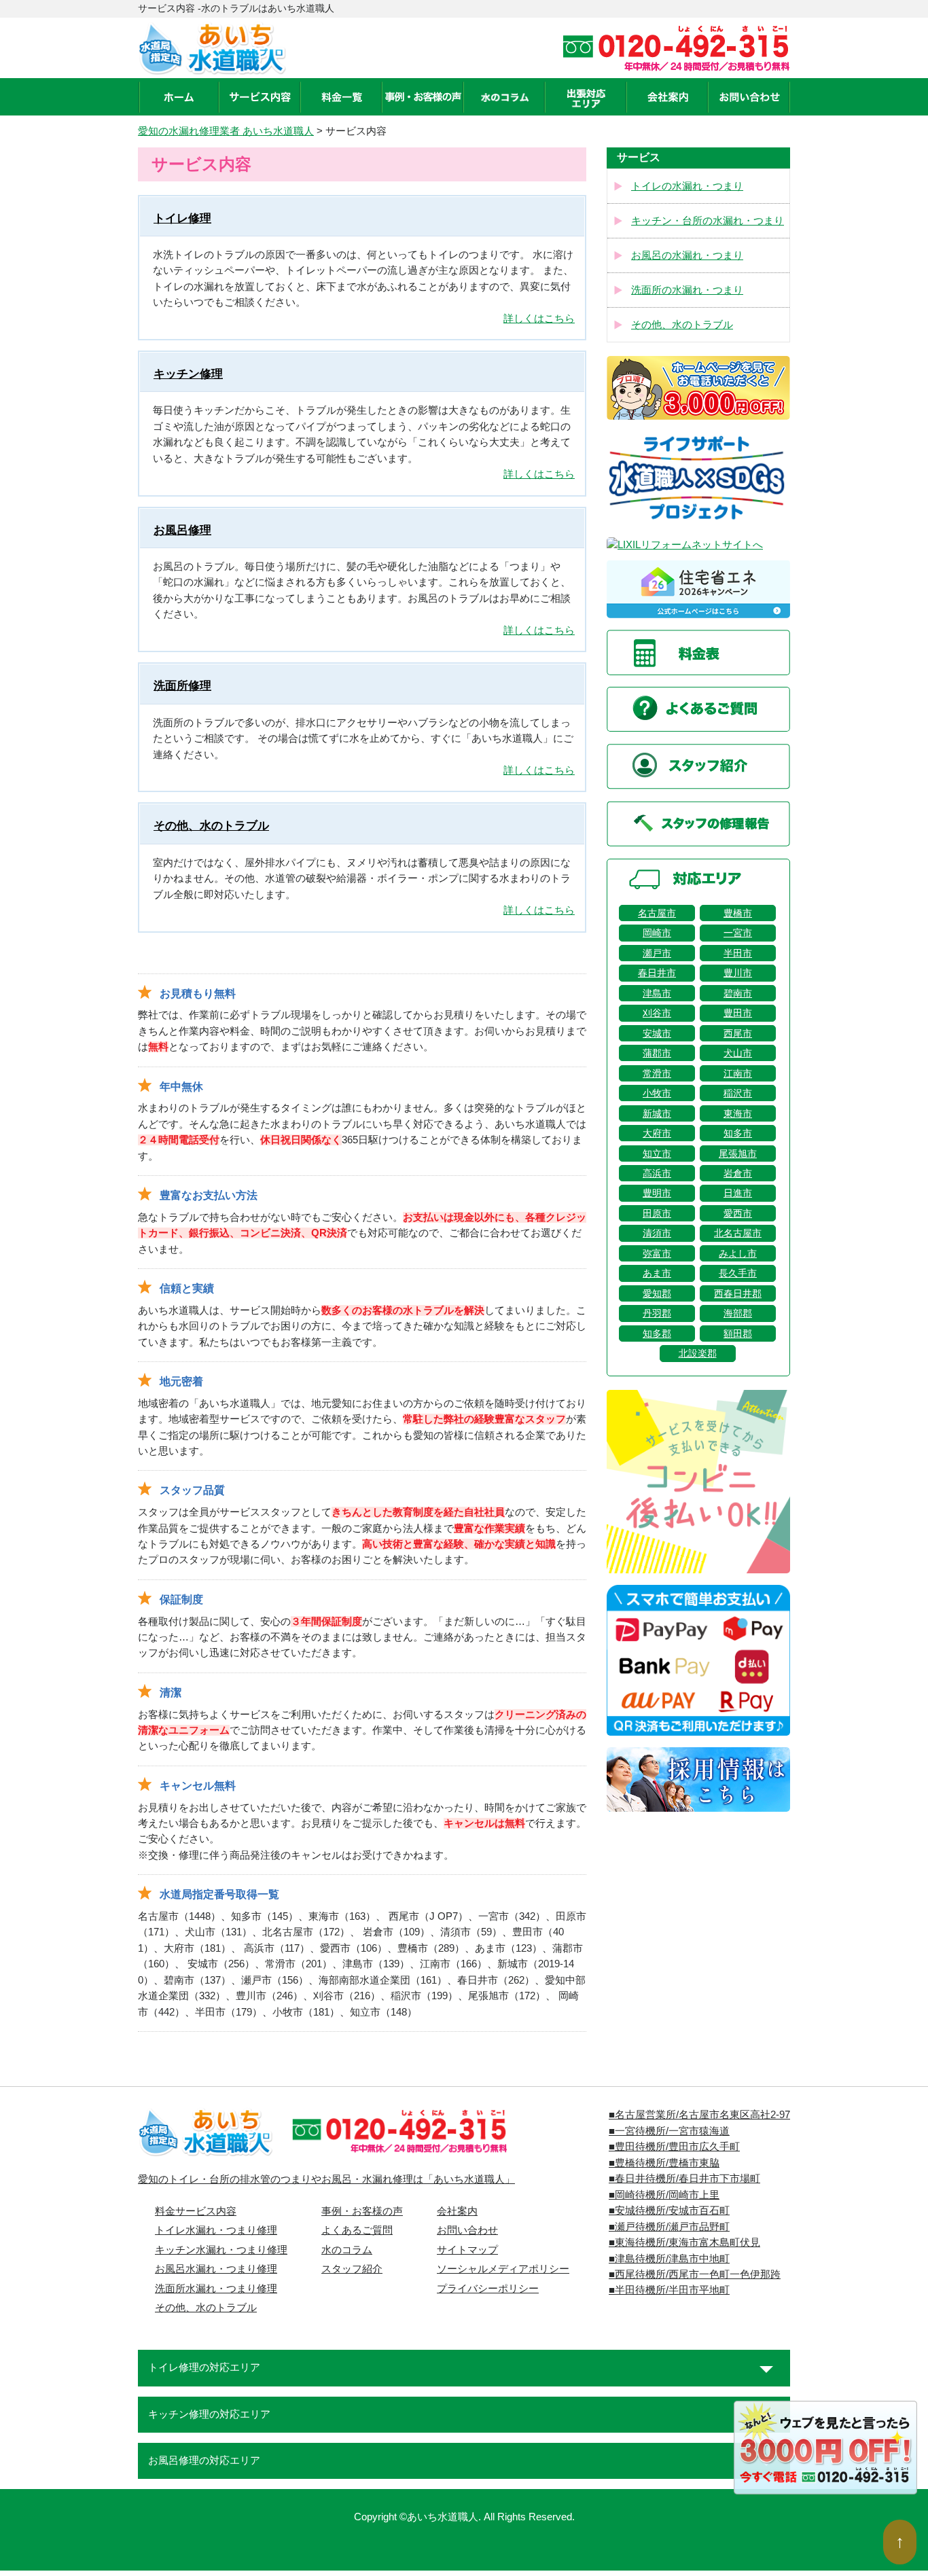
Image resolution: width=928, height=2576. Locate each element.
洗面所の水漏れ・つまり (687, 290)
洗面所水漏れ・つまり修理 (216, 2289)
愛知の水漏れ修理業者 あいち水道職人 (226, 131)
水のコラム (347, 2250)
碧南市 (738, 993)
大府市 (657, 1133)
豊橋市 (738, 913)
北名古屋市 (738, 1233)
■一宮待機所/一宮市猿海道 (669, 2131)
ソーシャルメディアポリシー (503, 2269)
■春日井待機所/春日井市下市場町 (684, 2179)
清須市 (657, 1233)
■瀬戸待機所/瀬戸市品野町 (669, 2227)
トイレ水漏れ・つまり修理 (216, 2230)
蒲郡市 (657, 1053)
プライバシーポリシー (488, 2289)
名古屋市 (657, 913)
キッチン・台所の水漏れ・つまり (708, 221)
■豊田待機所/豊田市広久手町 (674, 2147)
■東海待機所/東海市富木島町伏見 (684, 2242)
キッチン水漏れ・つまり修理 (221, 2250)
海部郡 (738, 1313)
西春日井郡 (738, 1293)
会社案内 (457, 2211)
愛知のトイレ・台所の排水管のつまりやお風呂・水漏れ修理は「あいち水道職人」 (326, 2179)
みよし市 (738, 1253)
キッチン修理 (188, 374)
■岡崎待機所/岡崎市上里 (664, 2195)
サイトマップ (467, 2250)
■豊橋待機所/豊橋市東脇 (664, 2163)
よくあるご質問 (357, 2230)
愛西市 (738, 1213)
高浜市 (657, 1173)
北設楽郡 (698, 1353)
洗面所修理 (182, 686)
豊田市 (738, 1013)
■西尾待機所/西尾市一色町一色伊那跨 (695, 2274)
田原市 (657, 1213)
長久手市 (738, 1273)
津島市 (657, 993)
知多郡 (657, 1334)
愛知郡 (657, 1293)
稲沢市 (738, 1093)
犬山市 (738, 1053)
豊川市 (738, 973)
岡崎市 (657, 933)
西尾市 (738, 1033)
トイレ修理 (182, 218)
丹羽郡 (657, 1313)
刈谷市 (657, 1013)
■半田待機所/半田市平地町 (669, 2290)
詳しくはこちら (539, 319)
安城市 (657, 1033)
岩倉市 (738, 1173)
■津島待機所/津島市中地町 (669, 2259)
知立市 (657, 1153)
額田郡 (738, 1334)
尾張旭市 (738, 1153)
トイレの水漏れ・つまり (687, 186)
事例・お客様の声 (362, 2211)
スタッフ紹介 (352, 2269)
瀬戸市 (657, 953)
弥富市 (657, 1253)
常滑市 (657, 1073)
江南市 (738, 1073)
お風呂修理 (182, 530)
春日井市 (657, 973)
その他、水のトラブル (211, 826)
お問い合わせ (467, 2230)
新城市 (657, 1113)
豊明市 (657, 1193)
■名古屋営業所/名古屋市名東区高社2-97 (699, 2115)
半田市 (738, 953)
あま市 (657, 1273)
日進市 (738, 1193)
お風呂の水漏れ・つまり (687, 255)
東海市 (738, 1113)
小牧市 (657, 1093)
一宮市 (738, 933)
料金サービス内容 (196, 2211)
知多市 (738, 1133)
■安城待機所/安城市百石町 (669, 2211)
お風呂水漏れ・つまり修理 (216, 2269)
